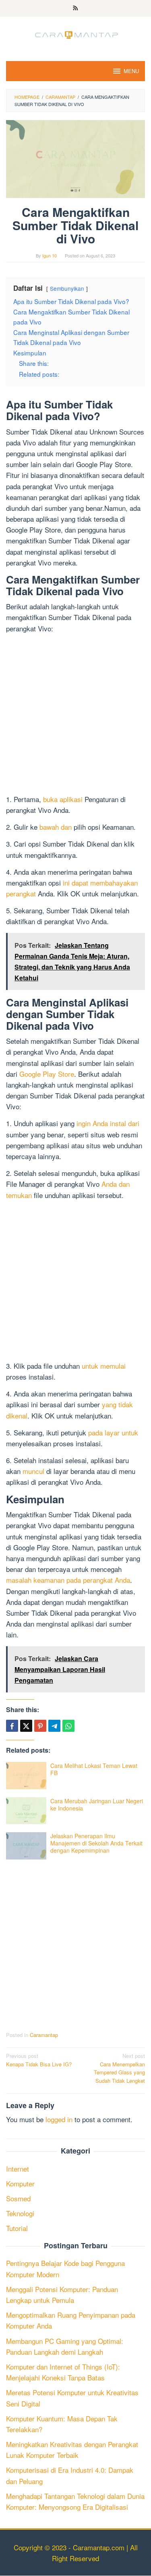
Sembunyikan (67, 288)
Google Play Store (47, 1074)
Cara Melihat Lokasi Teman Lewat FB (94, 1769)
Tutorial (17, 2228)
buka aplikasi (63, 799)
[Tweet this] (26, 1726)
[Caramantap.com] (76, 34)
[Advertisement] (75, 715)
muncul (33, 1471)
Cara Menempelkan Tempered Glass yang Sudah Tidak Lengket (119, 2068)
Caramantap (44, 2035)
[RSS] (75, 8)
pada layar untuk (113, 1432)
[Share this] (12, 1726)
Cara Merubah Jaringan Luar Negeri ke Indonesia (97, 1804)
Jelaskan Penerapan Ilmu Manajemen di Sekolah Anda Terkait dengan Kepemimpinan (96, 1843)
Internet (18, 2169)
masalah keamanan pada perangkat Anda (68, 1580)
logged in (59, 2119)
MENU (131, 71)
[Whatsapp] (68, 1726)
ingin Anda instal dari (108, 1123)
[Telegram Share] (54, 1726)
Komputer (20, 2183)
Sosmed (18, 2198)
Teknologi (20, 2213)
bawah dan (56, 827)
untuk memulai (104, 1366)
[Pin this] (40, 1726)
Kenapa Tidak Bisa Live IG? (39, 2060)
